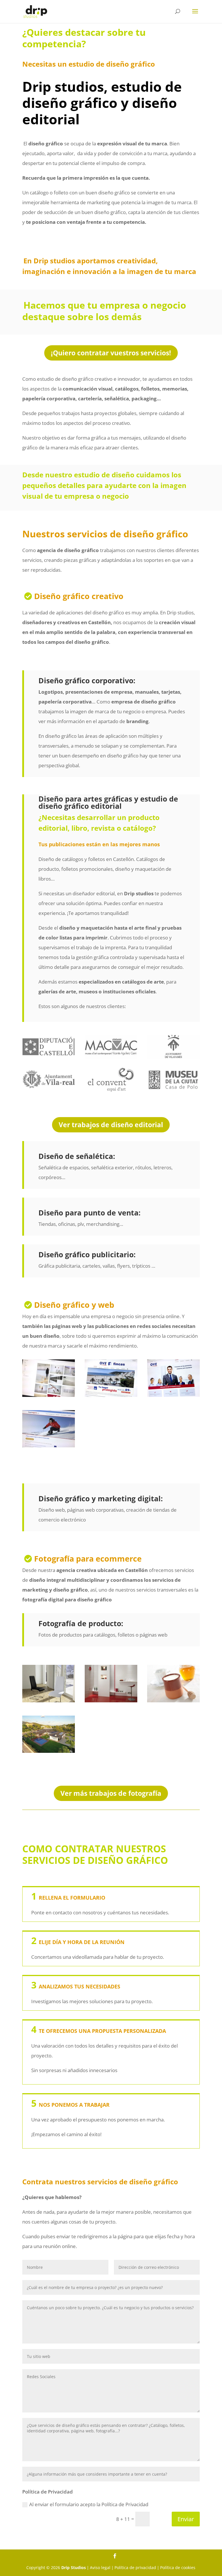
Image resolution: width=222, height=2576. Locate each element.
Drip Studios (74, 2567)
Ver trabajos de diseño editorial (111, 1125)
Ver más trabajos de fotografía (111, 1793)
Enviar (186, 2519)
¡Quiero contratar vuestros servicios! (111, 353)
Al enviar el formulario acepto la (89, 2504)
